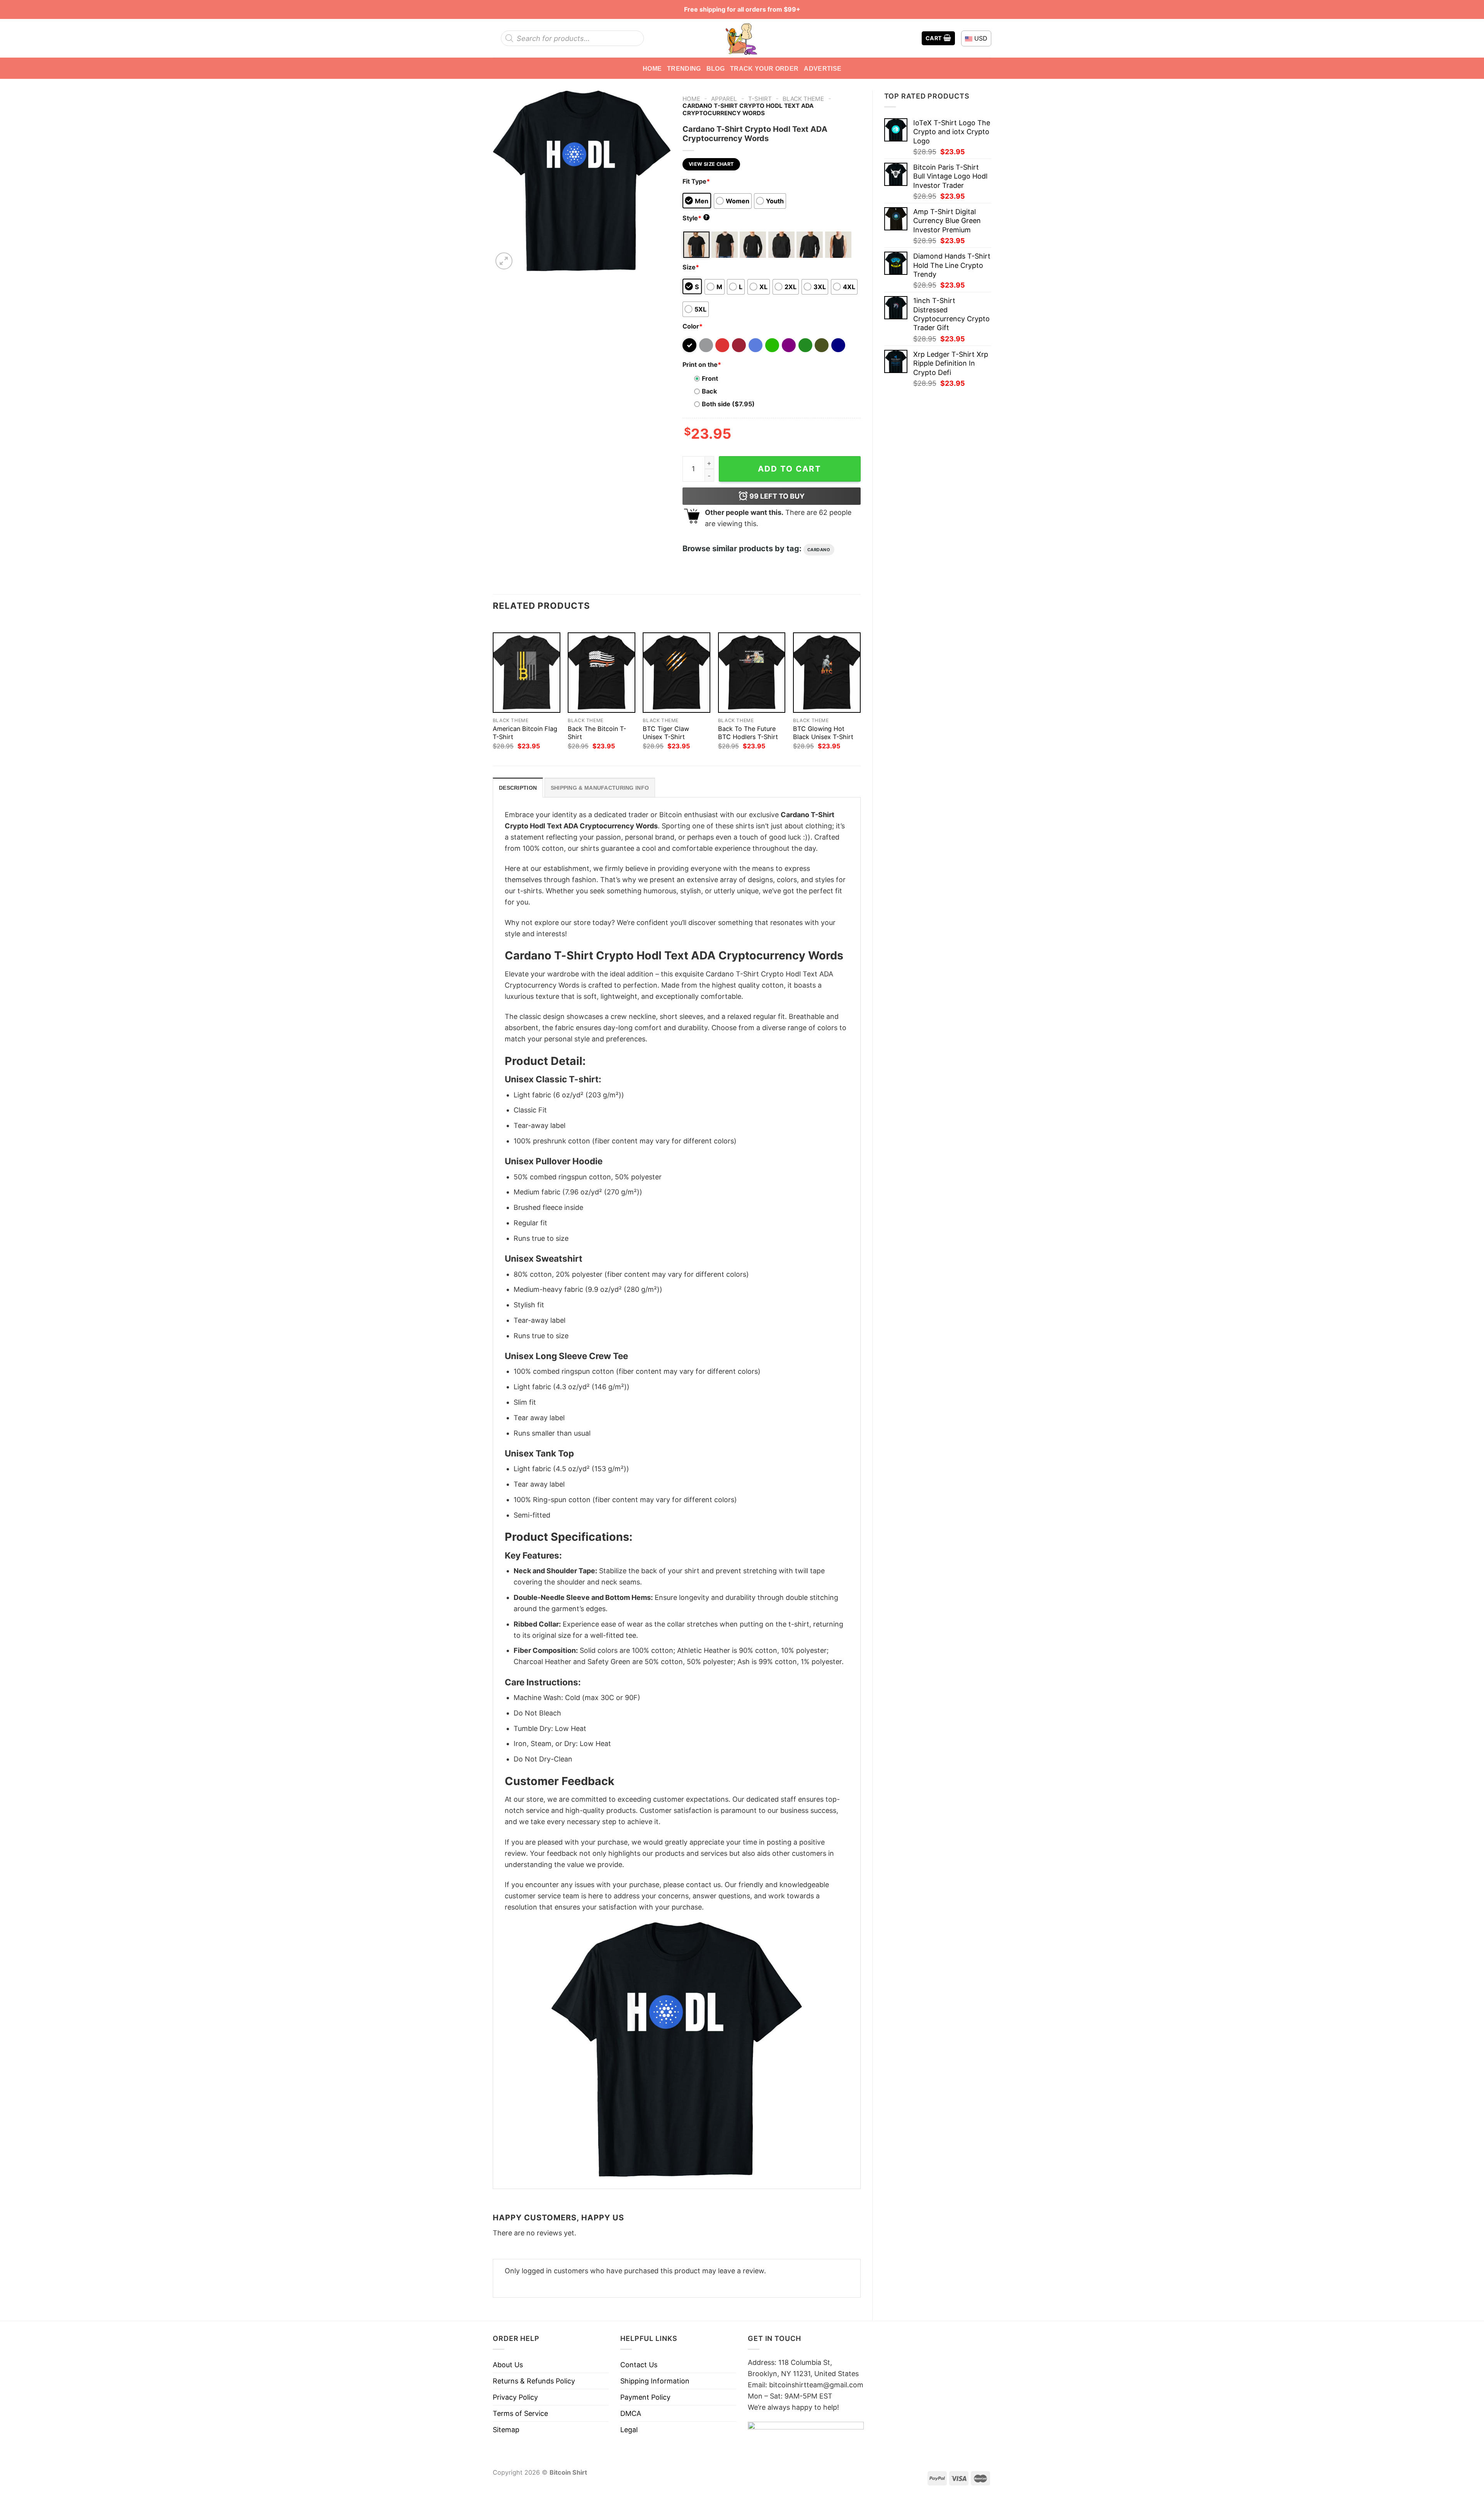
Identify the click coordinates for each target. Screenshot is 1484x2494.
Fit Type (696, 181)
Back (709, 391)
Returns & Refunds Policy (534, 2381)
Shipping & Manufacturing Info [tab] (600, 788)
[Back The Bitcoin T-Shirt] (602, 673)
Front (710, 378)
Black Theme (803, 99)
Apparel (724, 99)
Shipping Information (655, 2381)
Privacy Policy (515, 2397)
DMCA (631, 2413)
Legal (629, 2430)
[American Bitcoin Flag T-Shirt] (527, 673)
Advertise (823, 68)
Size (691, 267)
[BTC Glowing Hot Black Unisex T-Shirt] (827, 673)
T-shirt (760, 99)
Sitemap (506, 2430)
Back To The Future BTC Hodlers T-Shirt (748, 733)
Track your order (764, 68)
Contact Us (639, 2365)
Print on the (702, 365)
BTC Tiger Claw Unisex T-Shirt (666, 733)
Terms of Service (520, 2413)
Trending (684, 68)
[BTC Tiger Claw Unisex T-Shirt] (676, 673)
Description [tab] (518, 788)
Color (693, 326)
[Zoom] (504, 261)
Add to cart (790, 469)
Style (695, 218)
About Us (508, 2365)
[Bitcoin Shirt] (742, 38)
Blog (716, 68)
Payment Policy (645, 2397)
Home (652, 68)
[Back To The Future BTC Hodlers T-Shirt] (752, 673)
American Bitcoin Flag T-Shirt (525, 733)
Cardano (819, 550)
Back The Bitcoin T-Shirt (597, 733)
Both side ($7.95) (728, 404)
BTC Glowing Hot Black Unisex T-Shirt (823, 733)
